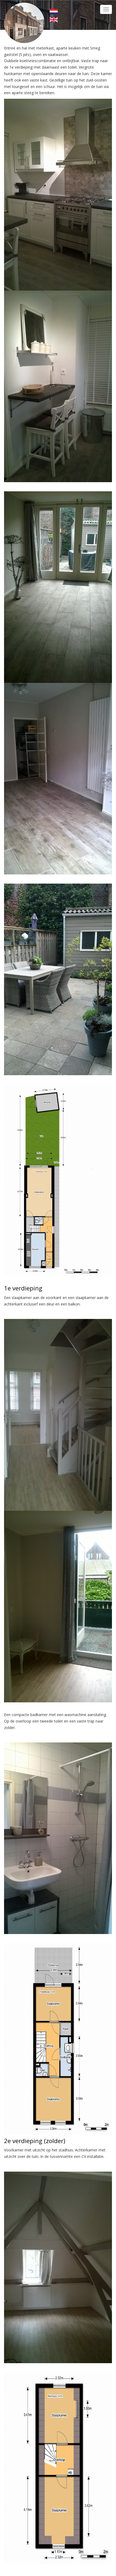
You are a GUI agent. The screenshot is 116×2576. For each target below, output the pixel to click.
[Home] (24, 22)
